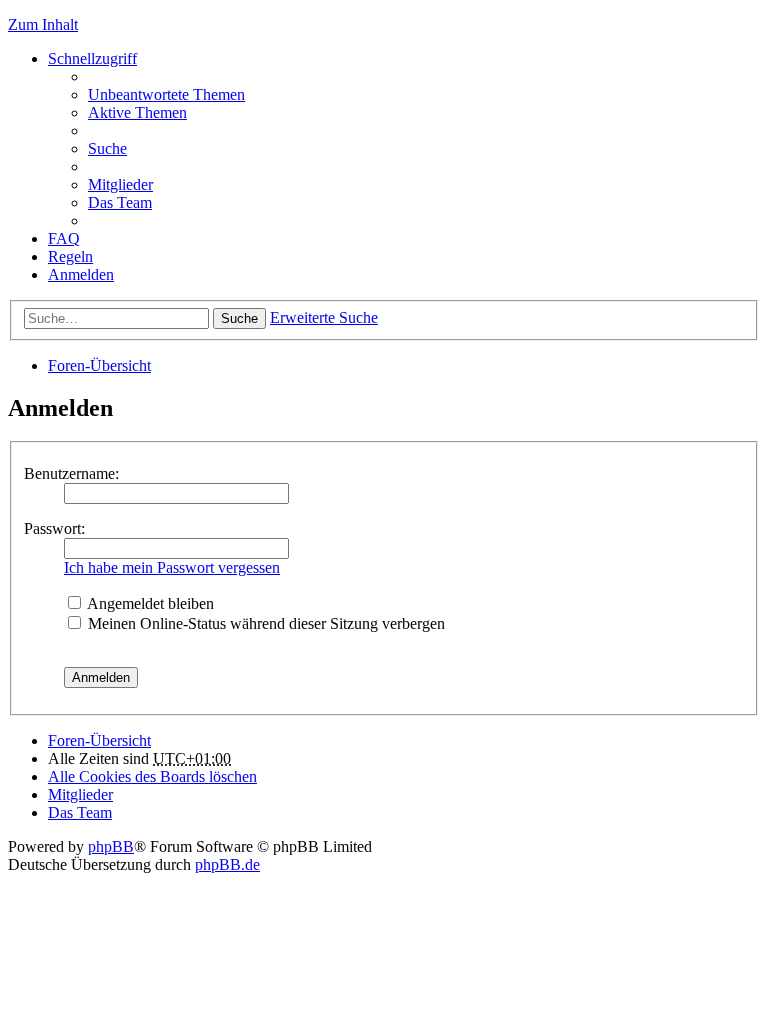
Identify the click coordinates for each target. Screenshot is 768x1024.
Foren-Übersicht (99, 365)
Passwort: (54, 528)
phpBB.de (227, 864)
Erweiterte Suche (324, 317)
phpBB (111, 846)
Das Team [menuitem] (120, 202)
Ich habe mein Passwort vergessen (172, 567)
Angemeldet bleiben (149, 603)
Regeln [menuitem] (70, 256)
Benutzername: (71, 473)
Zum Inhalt (43, 24)
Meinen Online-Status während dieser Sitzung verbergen (264, 623)
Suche (239, 318)
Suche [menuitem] (107, 148)
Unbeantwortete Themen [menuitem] (166, 94)
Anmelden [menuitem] (81, 274)
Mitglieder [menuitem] (120, 184)
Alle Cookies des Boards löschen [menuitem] (152, 776)
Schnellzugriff (92, 58)
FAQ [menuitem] (64, 238)
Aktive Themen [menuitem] (137, 112)
